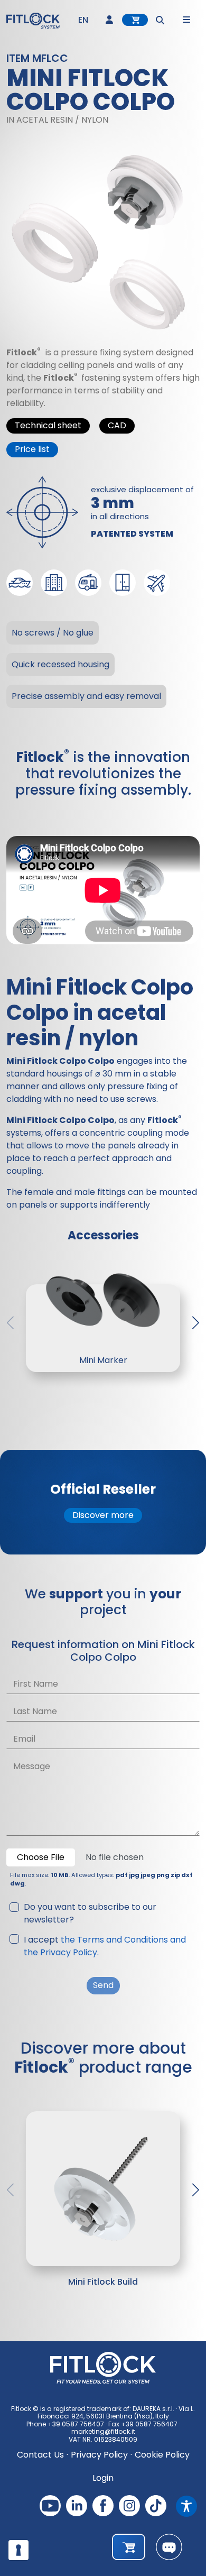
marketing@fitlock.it (103, 2431)
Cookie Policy (162, 2455)
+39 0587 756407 (76, 2424)
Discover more (103, 1515)
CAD (117, 425)
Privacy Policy (99, 2455)
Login (103, 2478)
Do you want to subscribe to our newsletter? (90, 1913)
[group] (103, 2185)
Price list (32, 449)
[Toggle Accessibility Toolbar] (186, 2506)
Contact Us (40, 2455)
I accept (105, 1946)
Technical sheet (48, 425)
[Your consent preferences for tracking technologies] (18, 2550)
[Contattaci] (169, 2547)
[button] (196, 1323)
